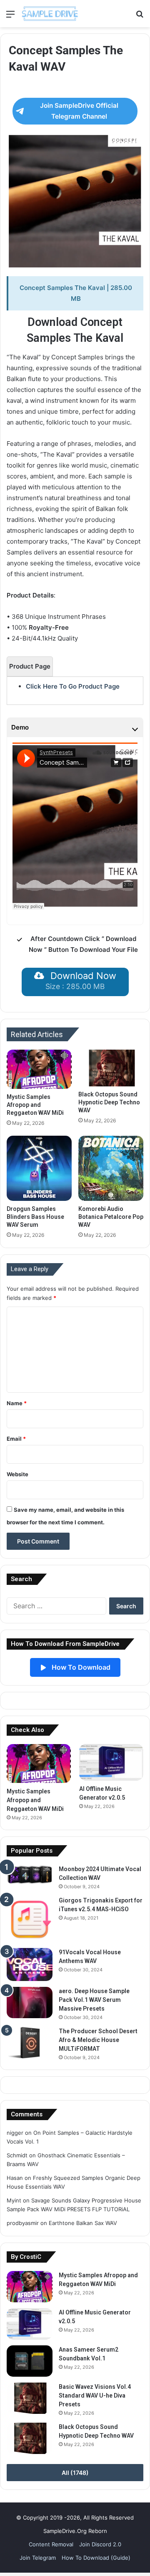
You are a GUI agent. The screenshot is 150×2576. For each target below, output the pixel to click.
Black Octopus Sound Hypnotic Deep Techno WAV (109, 1102)
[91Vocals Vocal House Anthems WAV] (30, 1964)
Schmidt (17, 2155)
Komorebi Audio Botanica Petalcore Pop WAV (111, 1217)
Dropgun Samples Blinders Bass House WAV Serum (35, 1217)
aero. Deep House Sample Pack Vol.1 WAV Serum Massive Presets (94, 2000)
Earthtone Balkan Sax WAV (83, 2223)
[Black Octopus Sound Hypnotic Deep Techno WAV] (111, 1068)
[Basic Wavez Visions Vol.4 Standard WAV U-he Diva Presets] (30, 2398)
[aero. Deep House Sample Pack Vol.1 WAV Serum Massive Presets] (30, 2003)
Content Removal (51, 2544)
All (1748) (75, 2473)
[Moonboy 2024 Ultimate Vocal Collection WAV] (30, 1875)
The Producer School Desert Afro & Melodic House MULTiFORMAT (98, 2040)
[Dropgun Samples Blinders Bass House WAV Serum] (39, 1168)
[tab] (30, 666)
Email (16, 1439)
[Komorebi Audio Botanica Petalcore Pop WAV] (111, 1168)
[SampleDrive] (50, 14)
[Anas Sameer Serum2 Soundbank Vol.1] (30, 2361)
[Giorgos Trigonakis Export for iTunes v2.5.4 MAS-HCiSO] (30, 1919)
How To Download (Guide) (96, 2558)
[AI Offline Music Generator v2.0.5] (111, 1762)
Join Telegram (38, 2558)
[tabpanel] (75, 687)
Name (17, 1403)
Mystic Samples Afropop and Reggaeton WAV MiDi (35, 1105)
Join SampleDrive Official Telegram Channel (79, 111)
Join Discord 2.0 (100, 2544)
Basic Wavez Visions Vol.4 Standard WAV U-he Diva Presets (95, 2395)
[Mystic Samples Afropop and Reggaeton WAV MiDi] (39, 1069)
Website (17, 1474)
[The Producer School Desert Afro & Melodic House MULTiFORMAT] (30, 2043)
